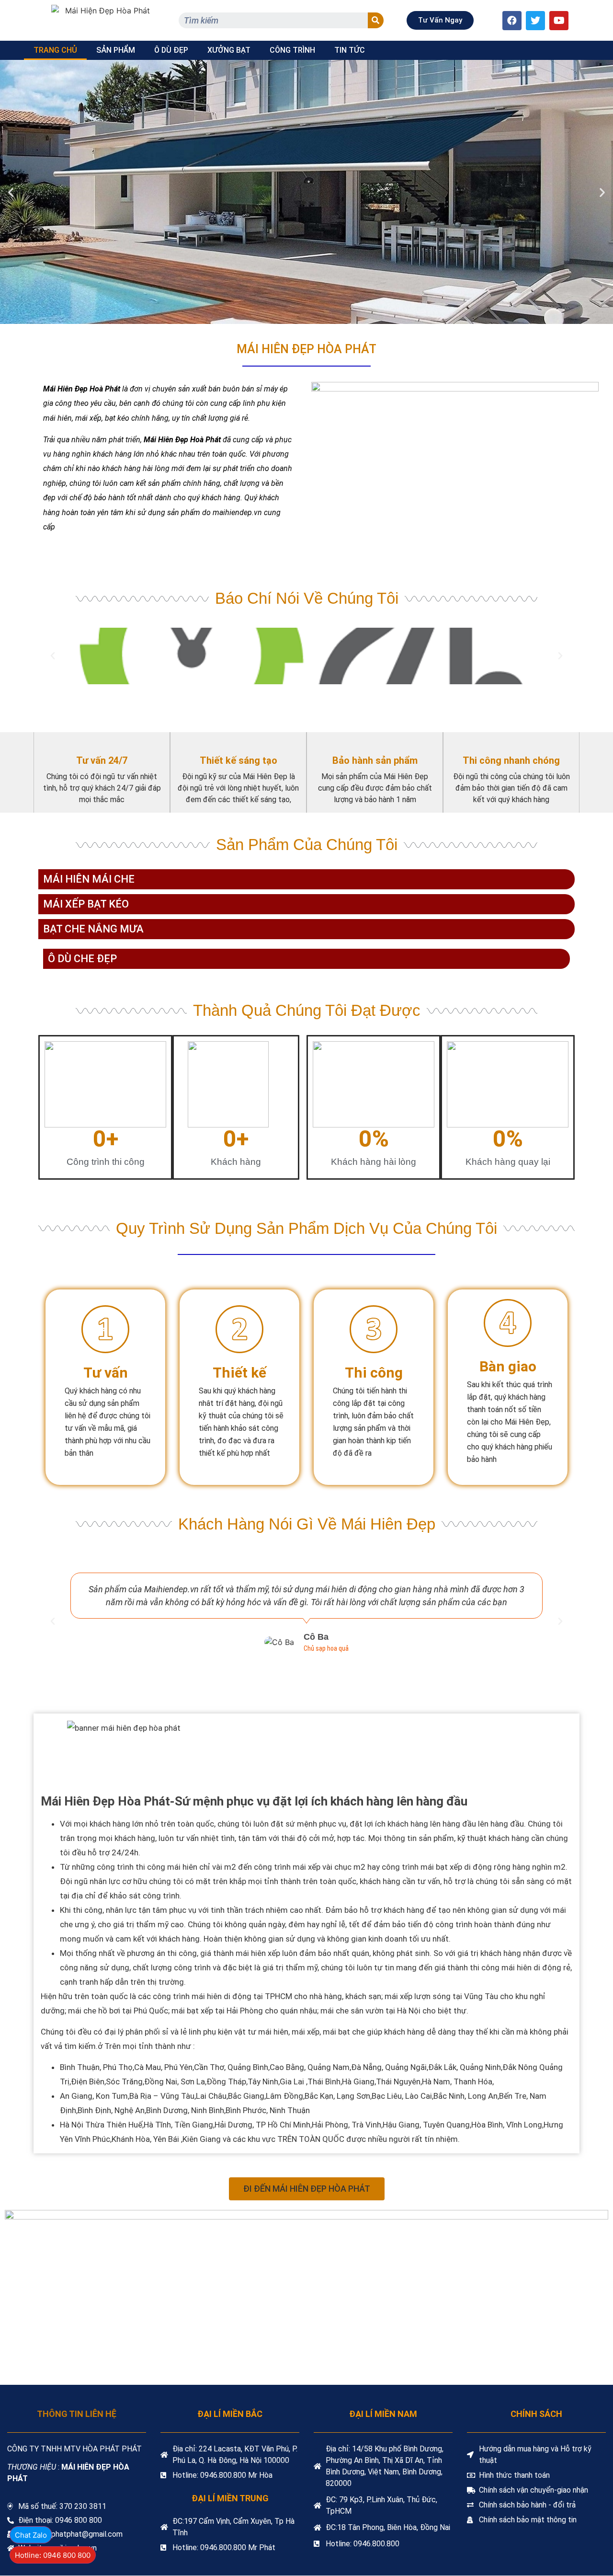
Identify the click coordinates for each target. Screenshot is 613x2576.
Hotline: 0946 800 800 (53, 2555)
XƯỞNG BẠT (229, 50)
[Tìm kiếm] (376, 20)
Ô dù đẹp (171, 50)
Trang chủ (55, 50)
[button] (440, 20)
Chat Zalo (31, 2535)
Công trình (292, 50)
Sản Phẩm (116, 50)
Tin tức (350, 50)
